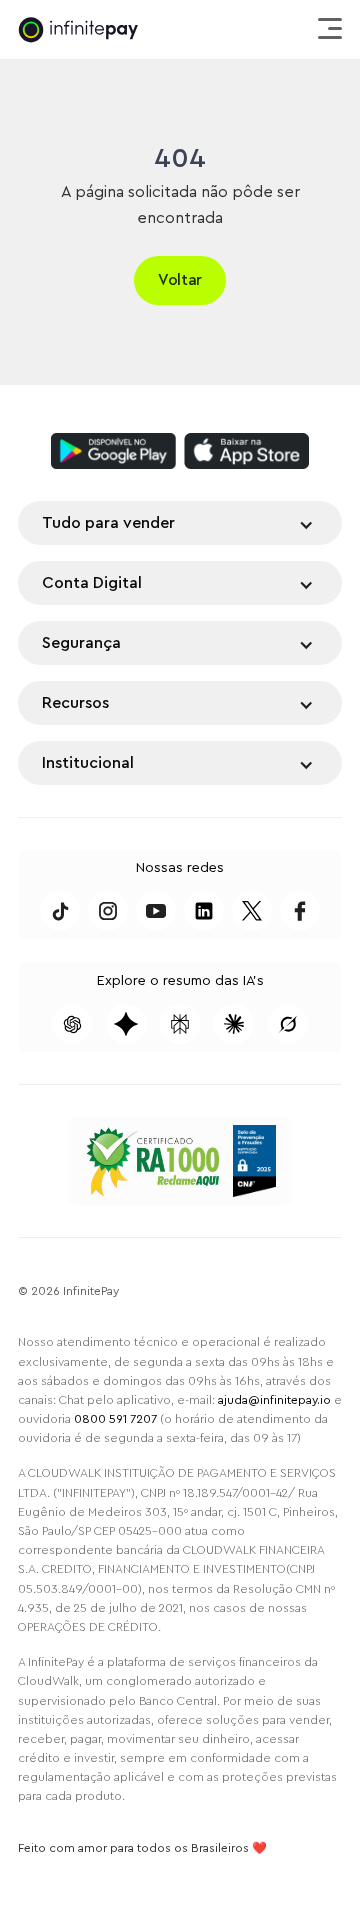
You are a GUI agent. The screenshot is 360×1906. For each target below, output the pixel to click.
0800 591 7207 (115, 1419)
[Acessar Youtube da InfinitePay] (156, 911)
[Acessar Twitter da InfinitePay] (252, 911)
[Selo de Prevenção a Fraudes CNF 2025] (254, 1161)
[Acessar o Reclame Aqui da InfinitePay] (152, 1161)
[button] (327, 30)
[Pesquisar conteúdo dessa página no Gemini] (126, 1024)
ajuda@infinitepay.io (274, 1400)
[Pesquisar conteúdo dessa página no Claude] (234, 1024)
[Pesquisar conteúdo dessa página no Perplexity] (180, 1024)
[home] (78, 29)
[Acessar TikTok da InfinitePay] (60, 911)
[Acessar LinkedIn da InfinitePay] (204, 911)
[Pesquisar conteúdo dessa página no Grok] (288, 1024)
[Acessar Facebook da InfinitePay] (300, 911)
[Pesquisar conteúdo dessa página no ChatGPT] (72, 1024)
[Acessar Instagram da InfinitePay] (108, 911)
